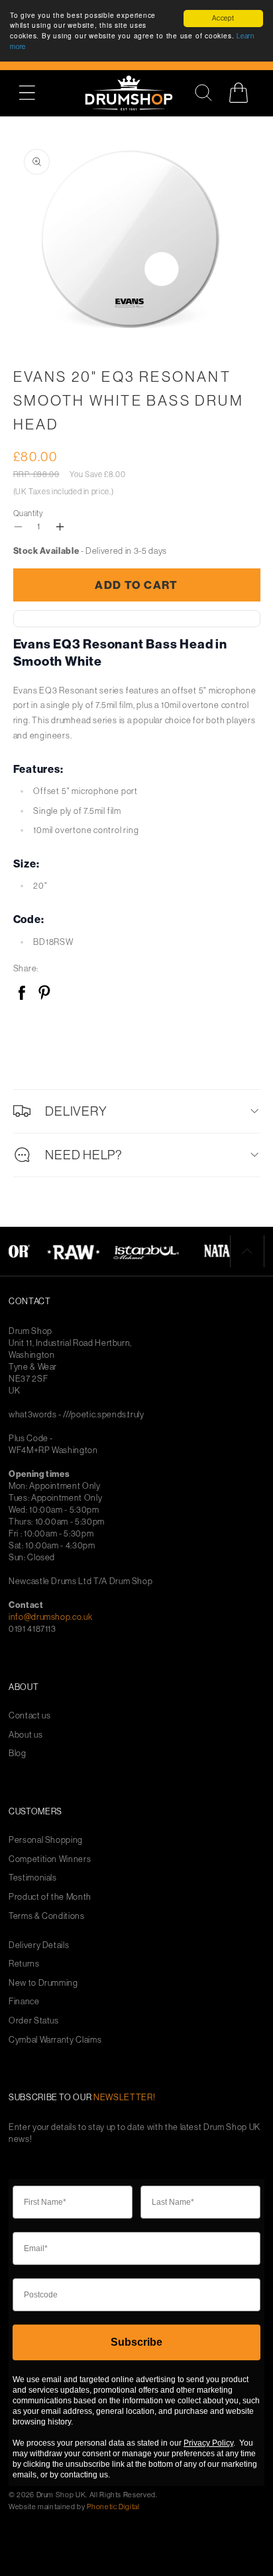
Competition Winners (50, 1859)
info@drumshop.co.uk (50, 1617)
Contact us (30, 1715)
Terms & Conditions (47, 1916)
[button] (34, 93)
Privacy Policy (208, 2443)
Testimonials (33, 1878)
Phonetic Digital (113, 2507)
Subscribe (136, 2342)
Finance (24, 2001)
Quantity (28, 513)
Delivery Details (39, 1945)
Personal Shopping (46, 1840)
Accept (223, 18)
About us (26, 1735)
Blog (18, 1753)
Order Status (34, 2021)
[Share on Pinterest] (44, 994)
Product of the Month (50, 1897)
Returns (24, 1964)
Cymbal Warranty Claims (55, 2040)
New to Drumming (43, 1983)
